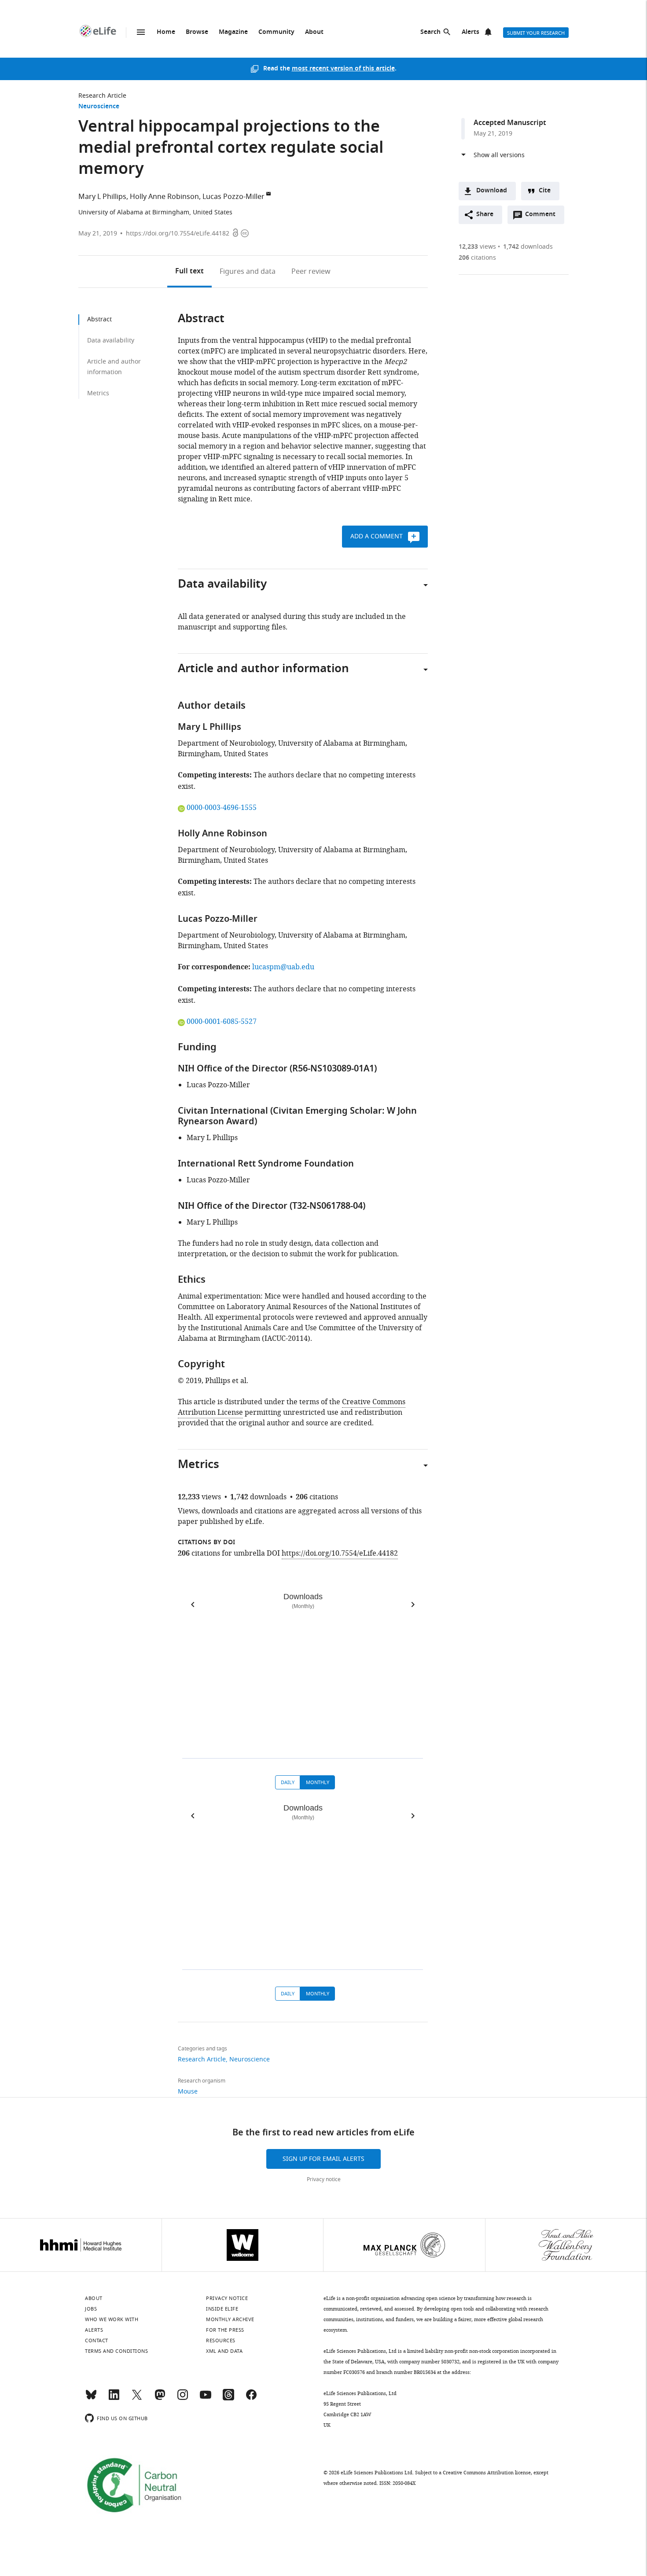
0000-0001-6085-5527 (221, 1022)
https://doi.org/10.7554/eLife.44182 (178, 234)
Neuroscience (99, 107)
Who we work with (112, 2319)
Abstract (99, 319)
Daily (288, 1782)
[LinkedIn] (114, 2399)
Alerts (471, 32)
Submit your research (536, 33)
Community (276, 32)
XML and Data (224, 2351)
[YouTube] (206, 2399)
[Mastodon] (160, 2399)
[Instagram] (183, 2399)
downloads (528, 247)
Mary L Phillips (102, 197)
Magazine (233, 32)
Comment (543, 217)
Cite (545, 191)
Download (492, 191)
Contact (97, 2340)
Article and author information (114, 367)
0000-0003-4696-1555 (221, 808)
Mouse (188, 2092)
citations (477, 258)
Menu (141, 32)
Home (166, 32)
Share (485, 215)
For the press (225, 2330)
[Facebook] (251, 2399)
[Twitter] (137, 2399)
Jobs (91, 2309)
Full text (189, 272)
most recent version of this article (343, 69)
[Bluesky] (91, 2399)
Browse (197, 32)
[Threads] (228, 2399)
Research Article (102, 96)
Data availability (111, 340)
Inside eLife (222, 2309)
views (477, 247)
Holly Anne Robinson (164, 197)
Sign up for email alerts (323, 2159)
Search (430, 32)
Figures (248, 272)
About (314, 32)
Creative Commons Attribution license (487, 2473)
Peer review (311, 272)
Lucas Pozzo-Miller (233, 197)
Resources (221, 2340)
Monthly (318, 1782)
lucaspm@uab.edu (283, 967)
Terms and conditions (116, 2351)
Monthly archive (230, 2319)
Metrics (98, 393)
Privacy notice (324, 2179)
